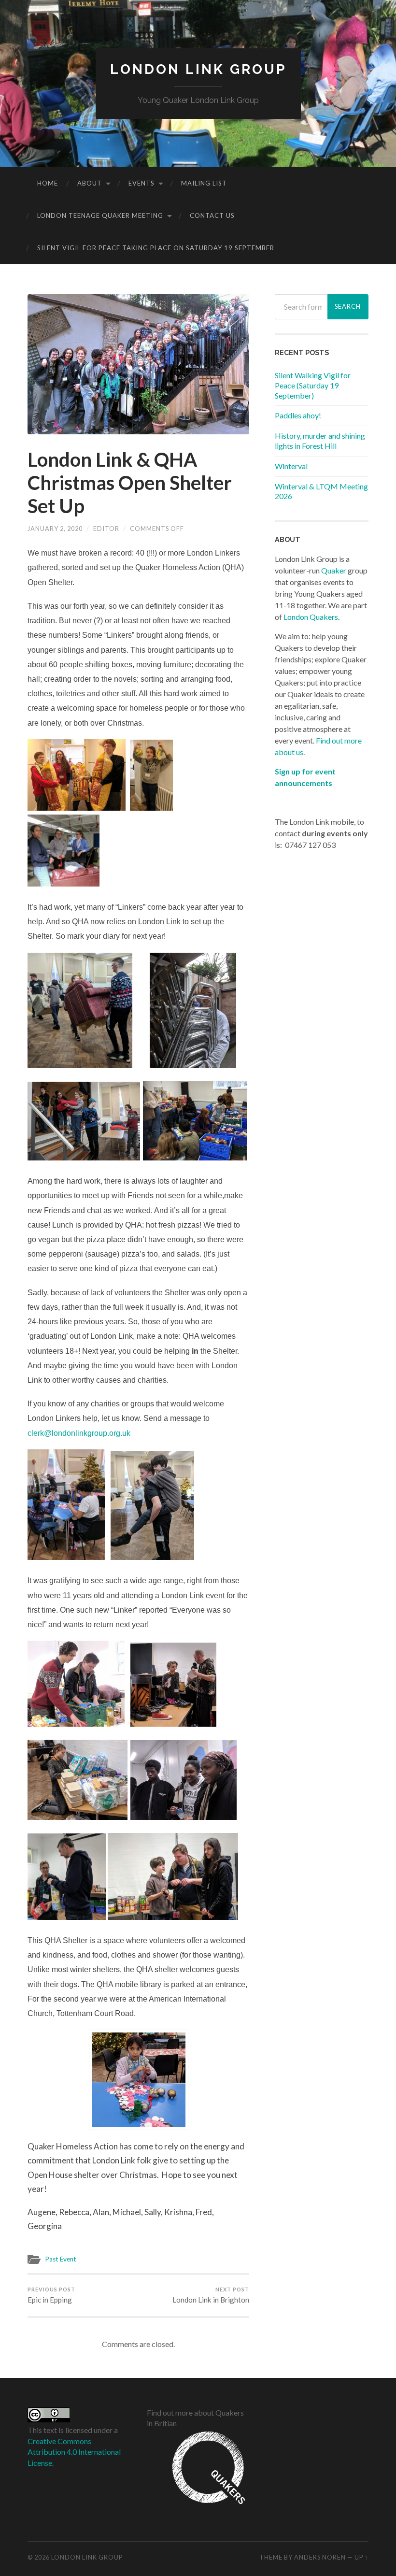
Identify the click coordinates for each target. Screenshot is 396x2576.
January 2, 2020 (55, 529)
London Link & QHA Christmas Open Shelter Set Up (130, 483)
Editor (106, 529)
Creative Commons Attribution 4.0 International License (74, 2452)
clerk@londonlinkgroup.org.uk (79, 1433)
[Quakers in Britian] (196, 2506)
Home (48, 183)
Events (141, 183)
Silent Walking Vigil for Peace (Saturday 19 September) (313, 385)
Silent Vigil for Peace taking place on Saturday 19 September (156, 248)
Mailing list (204, 183)
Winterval (291, 466)
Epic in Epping (51, 2295)
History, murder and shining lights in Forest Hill (320, 441)
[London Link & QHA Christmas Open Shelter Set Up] (138, 365)
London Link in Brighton (211, 2295)
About (90, 183)
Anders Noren (320, 2557)
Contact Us (212, 215)
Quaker (334, 570)
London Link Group (198, 69)
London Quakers (311, 617)
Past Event (61, 2259)
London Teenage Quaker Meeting (100, 215)
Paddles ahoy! (298, 415)
